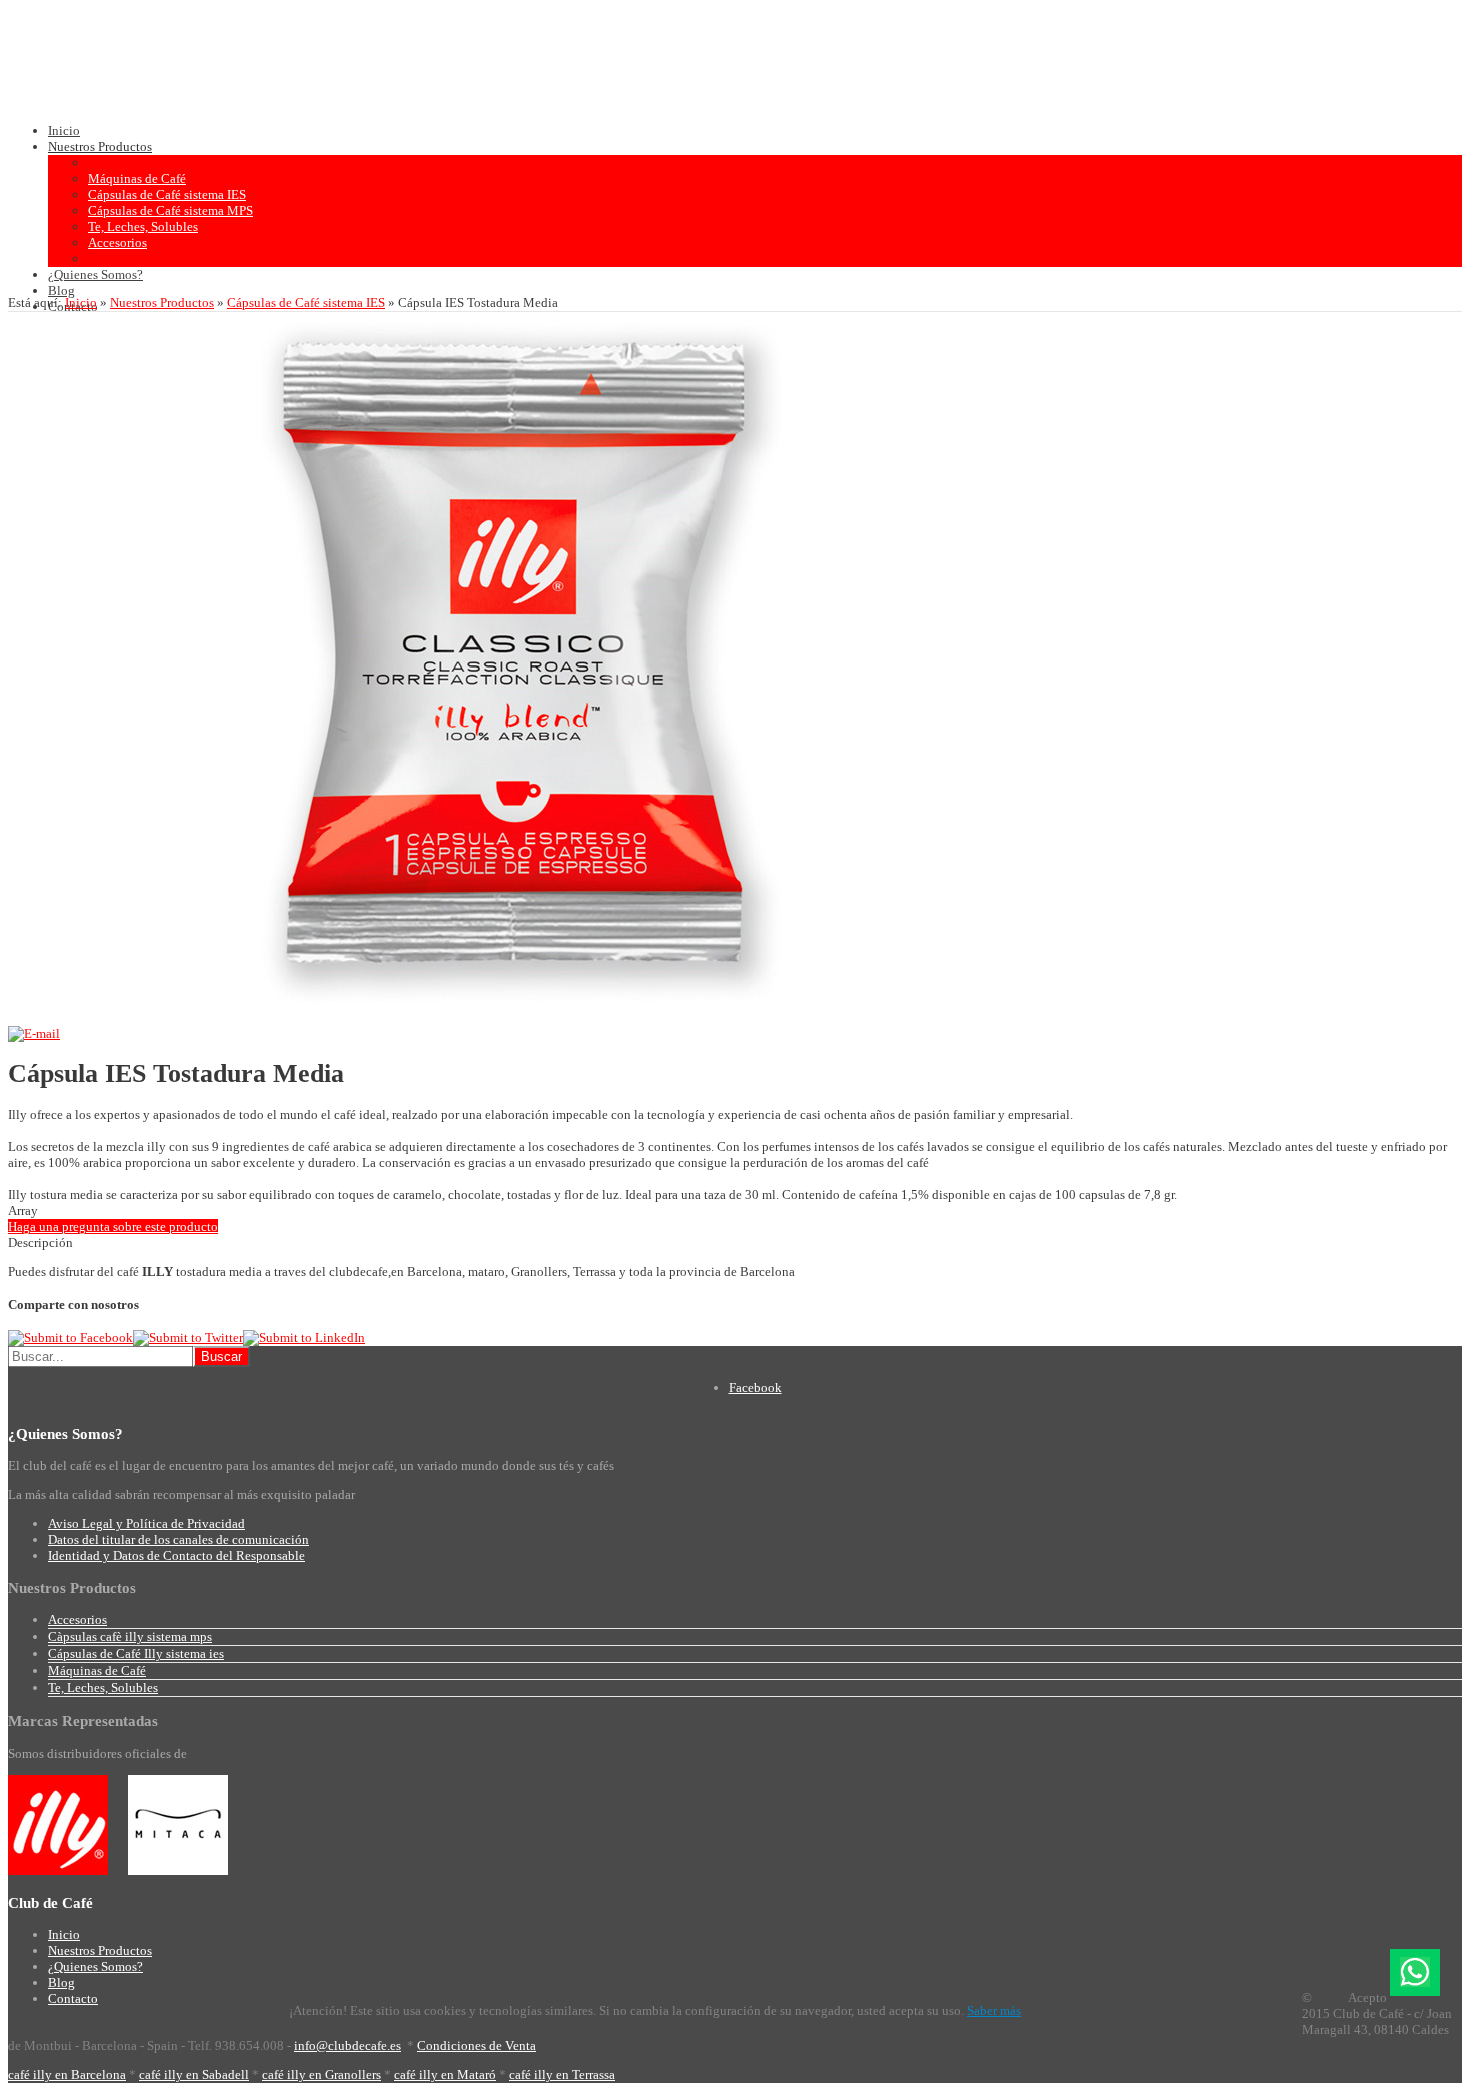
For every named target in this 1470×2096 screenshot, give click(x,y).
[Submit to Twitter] (188, 1337)
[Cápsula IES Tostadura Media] (520, 1017)
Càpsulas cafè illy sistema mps (130, 1636)
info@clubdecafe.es (347, 2045)
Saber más (994, 2010)
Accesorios (77, 1619)
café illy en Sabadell (194, 2074)
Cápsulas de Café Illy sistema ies (136, 1653)
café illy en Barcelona (67, 2074)
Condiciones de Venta (476, 2045)
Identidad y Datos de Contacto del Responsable (176, 1555)
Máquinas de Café (97, 1670)
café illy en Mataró (445, 2074)
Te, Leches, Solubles (103, 1687)
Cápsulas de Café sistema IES (306, 302)
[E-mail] (34, 1033)
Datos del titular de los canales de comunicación (178, 1539)
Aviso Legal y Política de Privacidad (146, 1523)
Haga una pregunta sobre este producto (113, 1226)
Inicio (81, 302)
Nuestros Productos (162, 302)
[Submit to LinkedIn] (304, 1337)
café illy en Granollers (321, 2074)
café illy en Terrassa (562, 2074)
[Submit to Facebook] (70, 1337)
